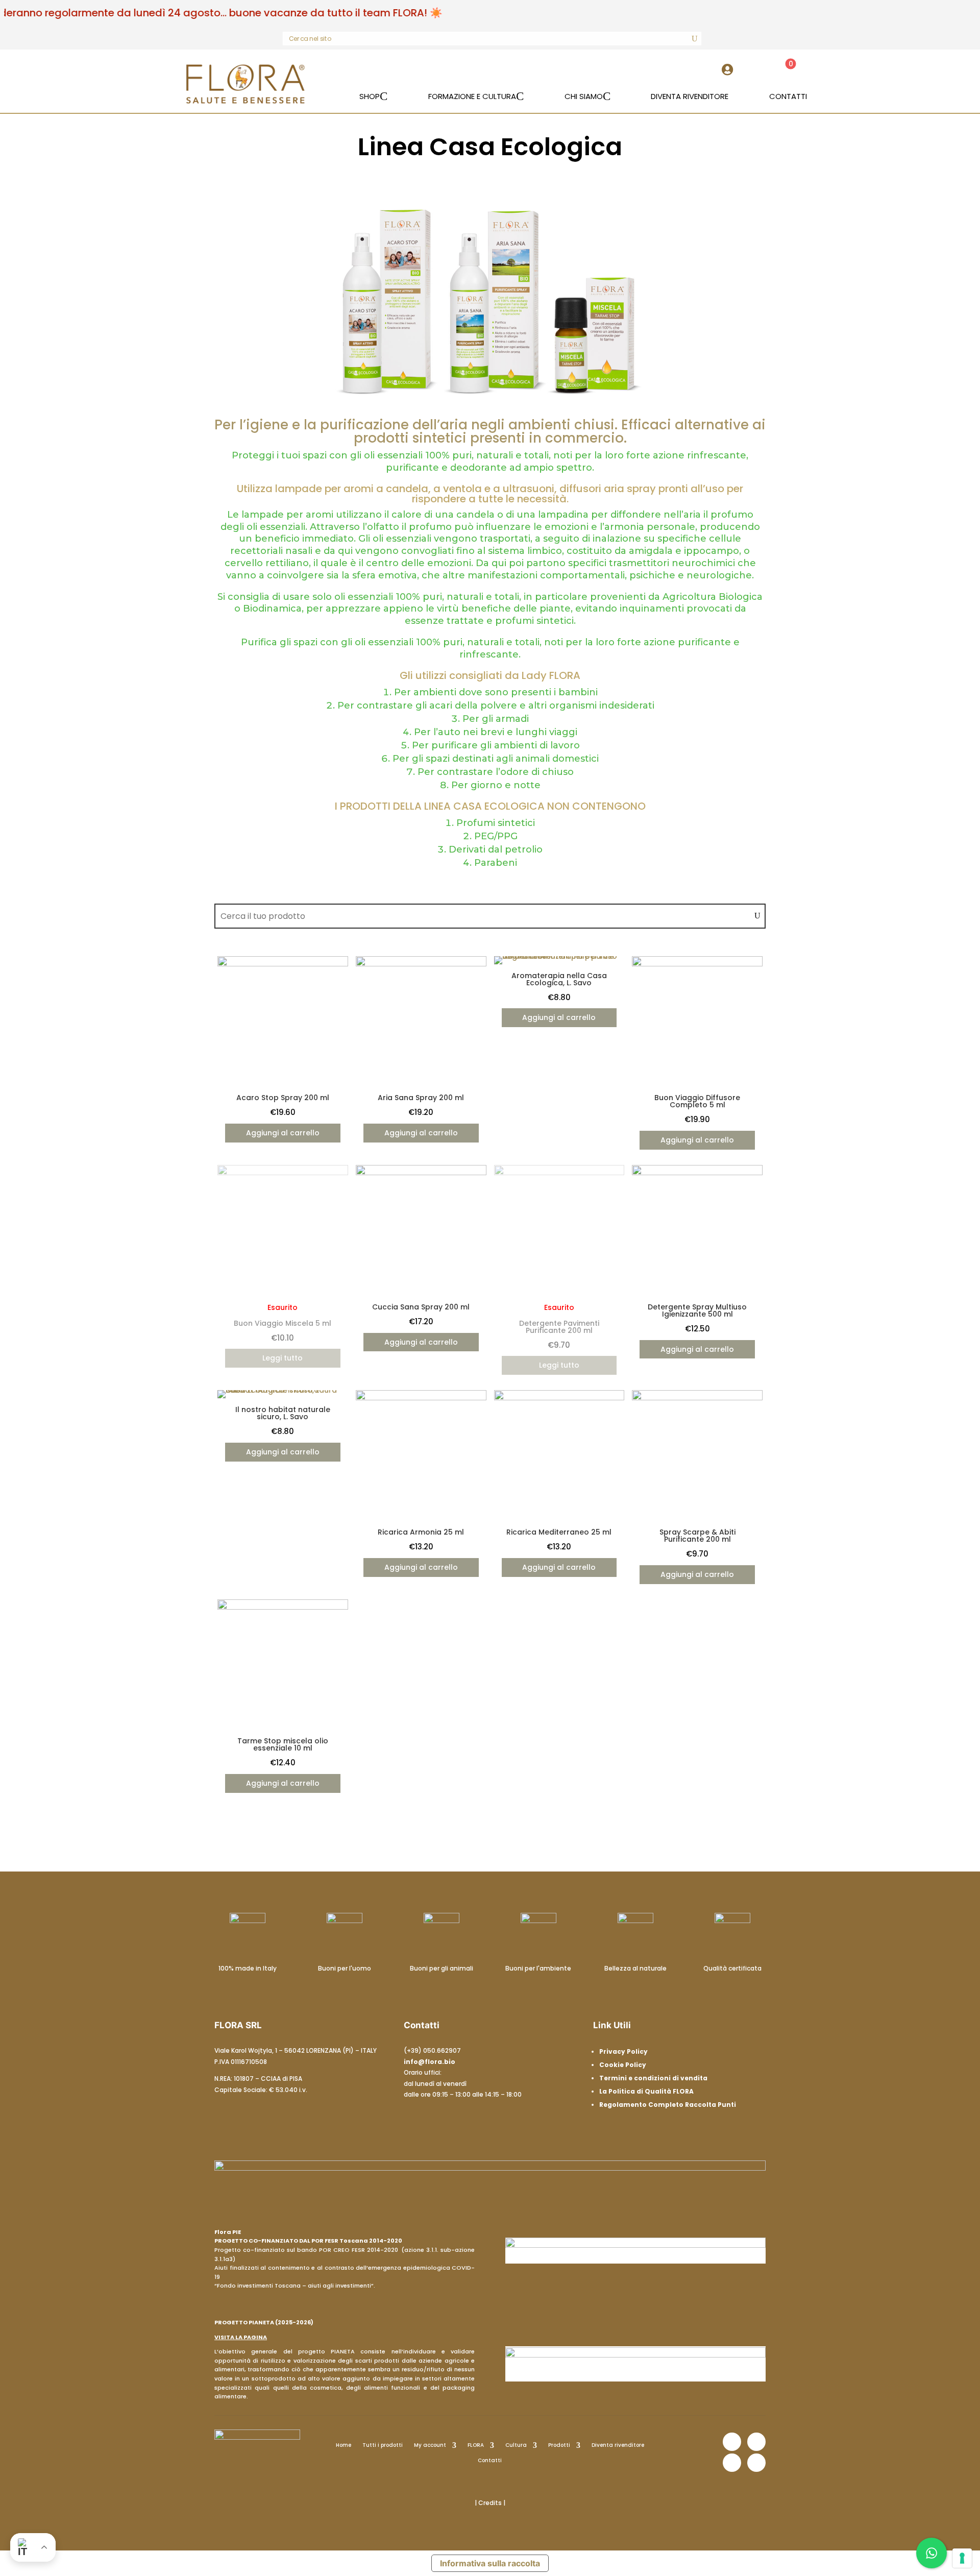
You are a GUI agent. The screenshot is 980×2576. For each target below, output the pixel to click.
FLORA (476, 2445)
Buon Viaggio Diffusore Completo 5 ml (697, 1101)
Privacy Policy (623, 2051)
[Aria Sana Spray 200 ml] (421, 964)
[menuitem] (730, 74)
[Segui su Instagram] (756, 2442)
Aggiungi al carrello (283, 1133)
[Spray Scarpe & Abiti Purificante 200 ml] (697, 1398)
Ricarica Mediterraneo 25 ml (559, 1532)
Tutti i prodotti (383, 2445)
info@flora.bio (430, 2062)
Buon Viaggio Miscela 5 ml (283, 1323)
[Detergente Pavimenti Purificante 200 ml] (559, 1173)
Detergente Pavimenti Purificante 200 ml (559, 1327)
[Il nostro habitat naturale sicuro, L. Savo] (283, 1390)
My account (430, 2445)
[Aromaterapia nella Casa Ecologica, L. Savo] (559, 956)
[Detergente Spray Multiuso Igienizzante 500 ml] (697, 1173)
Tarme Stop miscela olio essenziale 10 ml (283, 1744)
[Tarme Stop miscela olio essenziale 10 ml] (283, 1607)
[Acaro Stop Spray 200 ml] (283, 964)
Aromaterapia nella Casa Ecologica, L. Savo (559, 979)
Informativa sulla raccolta (490, 2563)
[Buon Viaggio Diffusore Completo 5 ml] (697, 964)
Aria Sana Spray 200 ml (421, 1098)
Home (344, 2445)
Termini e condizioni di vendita (653, 2078)
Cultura (516, 2445)
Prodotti (559, 2445)
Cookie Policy (623, 2065)
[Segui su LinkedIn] (732, 2463)
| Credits (489, 2503)
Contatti (490, 2460)
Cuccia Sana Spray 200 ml (421, 1307)
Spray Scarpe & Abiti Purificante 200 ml (697, 1536)
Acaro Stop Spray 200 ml (283, 1098)
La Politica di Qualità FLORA (646, 2091)
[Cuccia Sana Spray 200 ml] (421, 1173)
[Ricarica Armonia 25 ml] (421, 1398)
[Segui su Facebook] (732, 2442)
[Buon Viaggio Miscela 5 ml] (283, 1173)
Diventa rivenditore (618, 2445)
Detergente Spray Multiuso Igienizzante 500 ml (697, 1310)
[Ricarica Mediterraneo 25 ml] (559, 1398)
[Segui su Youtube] (756, 2463)
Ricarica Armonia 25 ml (421, 1532)
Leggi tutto (283, 1358)
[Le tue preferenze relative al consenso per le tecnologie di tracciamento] (962, 2558)
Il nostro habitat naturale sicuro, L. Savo (283, 1413)
